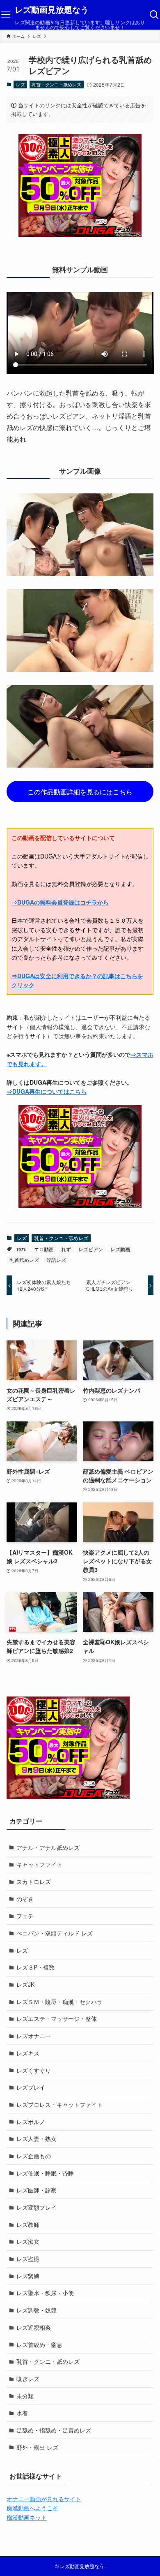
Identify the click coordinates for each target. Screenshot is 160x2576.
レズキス (28, 2053)
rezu (22, 1249)
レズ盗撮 (28, 2259)
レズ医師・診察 (37, 2190)
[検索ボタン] (154, 15)
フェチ (25, 1916)
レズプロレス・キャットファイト (59, 2104)
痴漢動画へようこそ (32, 2508)
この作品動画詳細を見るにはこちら (80, 792)
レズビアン (91, 1249)
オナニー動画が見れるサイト (44, 2499)
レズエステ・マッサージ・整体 (57, 2018)
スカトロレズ (34, 1882)
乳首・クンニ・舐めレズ (56, 84)
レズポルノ (31, 2122)
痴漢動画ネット (27, 2517)
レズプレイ (31, 2087)
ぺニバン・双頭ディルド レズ (55, 1933)
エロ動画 (44, 1249)
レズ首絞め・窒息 (39, 2345)
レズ (21, 84)
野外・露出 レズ (37, 2447)
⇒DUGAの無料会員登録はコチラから (60, 902)
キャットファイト (39, 1864)
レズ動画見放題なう (52, 10)
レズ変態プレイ (37, 2207)
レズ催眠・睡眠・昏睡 (45, 2173)
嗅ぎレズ (28, 2379)
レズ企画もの (34, 2156)
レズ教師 (28, 2224)
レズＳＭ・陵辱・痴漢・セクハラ (59, 2002)
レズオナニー (34, 2036)
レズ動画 (120, 1249)
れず (66, 1249)
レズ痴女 (28, 2241)
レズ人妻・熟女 (37, 2139)
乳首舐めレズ (24, 1260)
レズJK (25, 1984)
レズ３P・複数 (35, 1967)
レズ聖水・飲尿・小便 (45, 2293)
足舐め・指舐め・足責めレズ (54, 2430)
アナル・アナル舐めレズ (48, 1847)
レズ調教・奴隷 (37, 2310)
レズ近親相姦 (34, 2327)
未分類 (25, 2396)
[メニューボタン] (6, 15)
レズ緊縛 (28, 2276)
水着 (22, 2413)
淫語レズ (56, 1260)
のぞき (25, 1899)
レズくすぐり (34, 2070)
